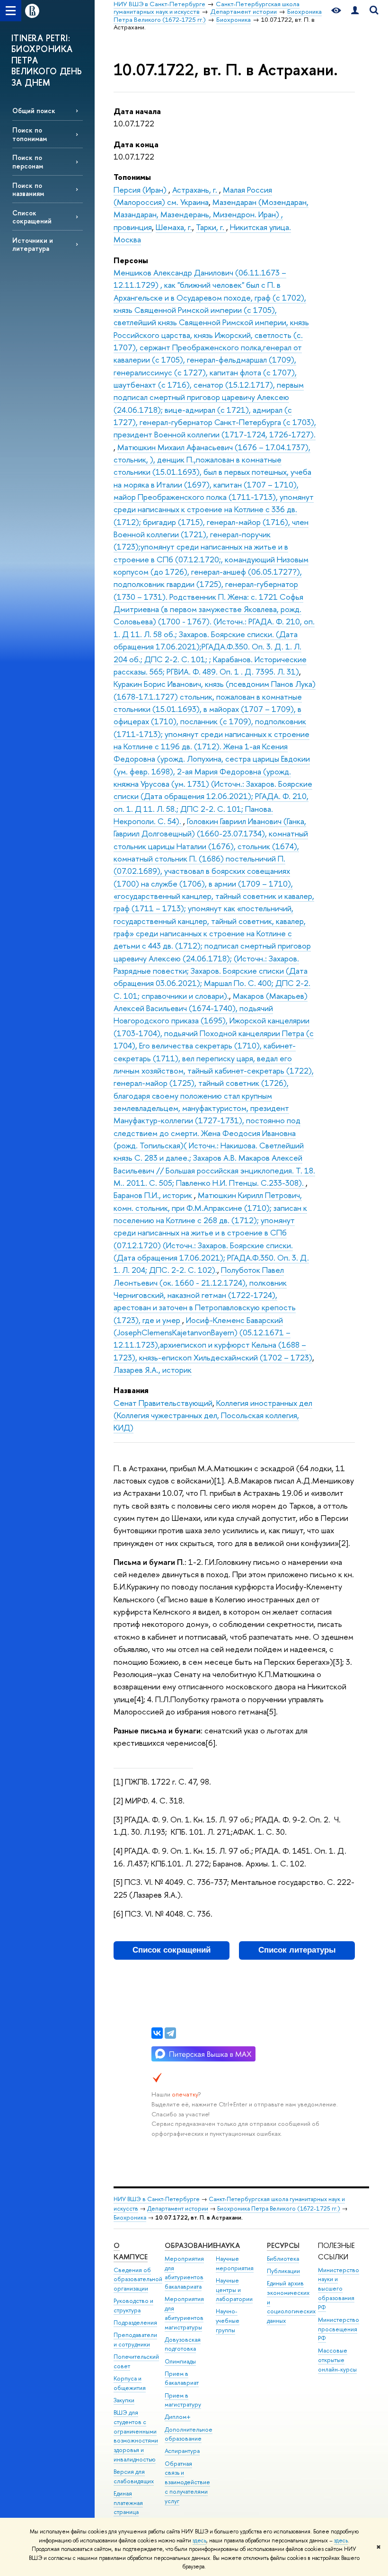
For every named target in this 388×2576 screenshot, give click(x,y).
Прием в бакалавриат (182, 2378)
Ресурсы (283, 2245)
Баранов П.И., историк (154, 1195)
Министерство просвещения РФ (339, 2329)
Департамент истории (178, 2208)
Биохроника (130, 2217)
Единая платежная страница (128, 2503)
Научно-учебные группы (228, 2321)
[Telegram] (170, 2033)
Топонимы (132, 177)
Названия (131, 1390)
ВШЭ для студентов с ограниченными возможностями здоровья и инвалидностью (136, 2436)
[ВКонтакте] (157, 2033)
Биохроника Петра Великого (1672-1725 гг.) (279, 2208)
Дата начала (137, 111)
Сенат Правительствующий (163, 1403)
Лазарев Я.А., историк (153, 1370)
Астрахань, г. (196, 190)
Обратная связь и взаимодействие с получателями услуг (187, 2482)
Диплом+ (178, 2417)
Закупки (124, 2400)
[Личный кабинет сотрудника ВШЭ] (355, 11)
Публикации (283, 2271)
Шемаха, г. (174, 227)
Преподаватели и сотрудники (135, 2340)
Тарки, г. (211, 227)
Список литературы (297, 1950)
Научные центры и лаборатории (234, 2290)
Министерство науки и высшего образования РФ (339, 2289)
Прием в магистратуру (183, 2400)
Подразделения (135, 2323)
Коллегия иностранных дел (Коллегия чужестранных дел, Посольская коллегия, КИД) (213, 1415)
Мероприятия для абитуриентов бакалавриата (184, 2273)
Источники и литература (33, 244)
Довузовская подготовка (183, 2344)
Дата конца (136, 144)
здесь (199, 2540)
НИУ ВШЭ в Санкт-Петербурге (157, 2199)
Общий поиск (34, 111)
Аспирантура (182, 2451)
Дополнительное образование (189, 2434)
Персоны (131, 260)
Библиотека (283, 2259)
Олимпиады (180, 2361)
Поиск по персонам (28, 161)
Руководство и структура (133, 2305)
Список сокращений (32, 217)
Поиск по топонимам (30, 134)
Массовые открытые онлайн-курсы (337, 2360)
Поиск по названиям (28, 189)
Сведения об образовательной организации (138, 2279)
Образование (190, 2245)
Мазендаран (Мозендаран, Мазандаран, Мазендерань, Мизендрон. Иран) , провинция (211, 214)
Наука (228, 2245)
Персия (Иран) (141, 190)
